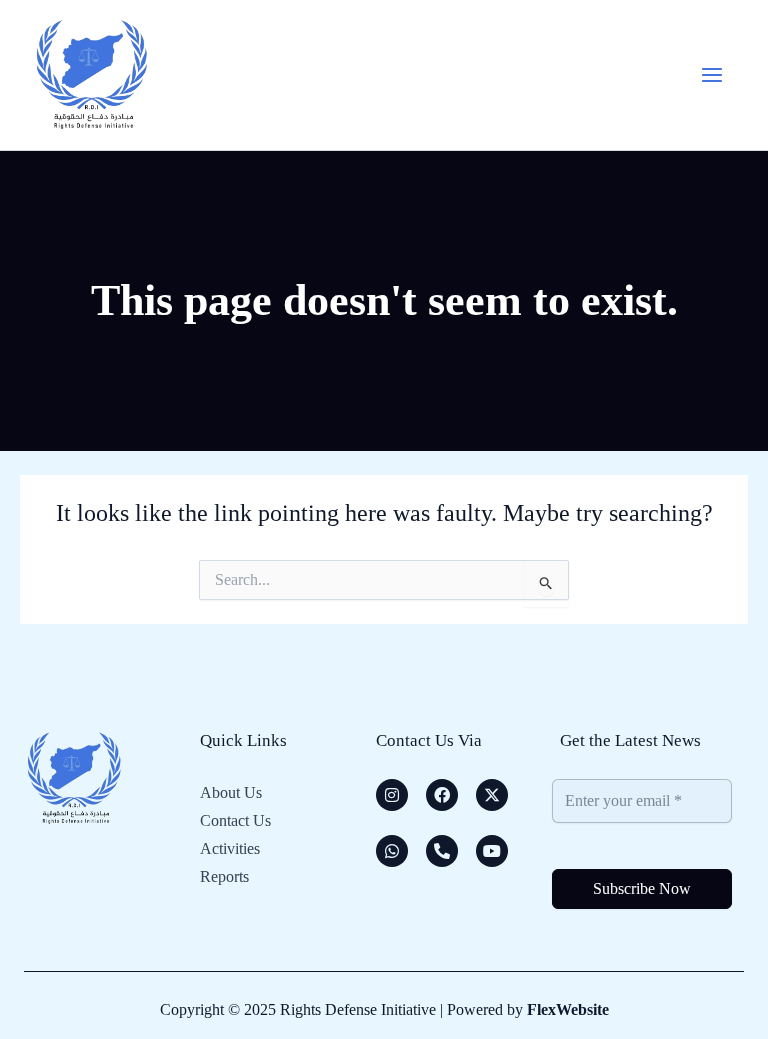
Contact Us (235, 820)
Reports (224, 876)
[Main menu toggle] (712, 75)
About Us (231, 792)
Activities (230, 848)
